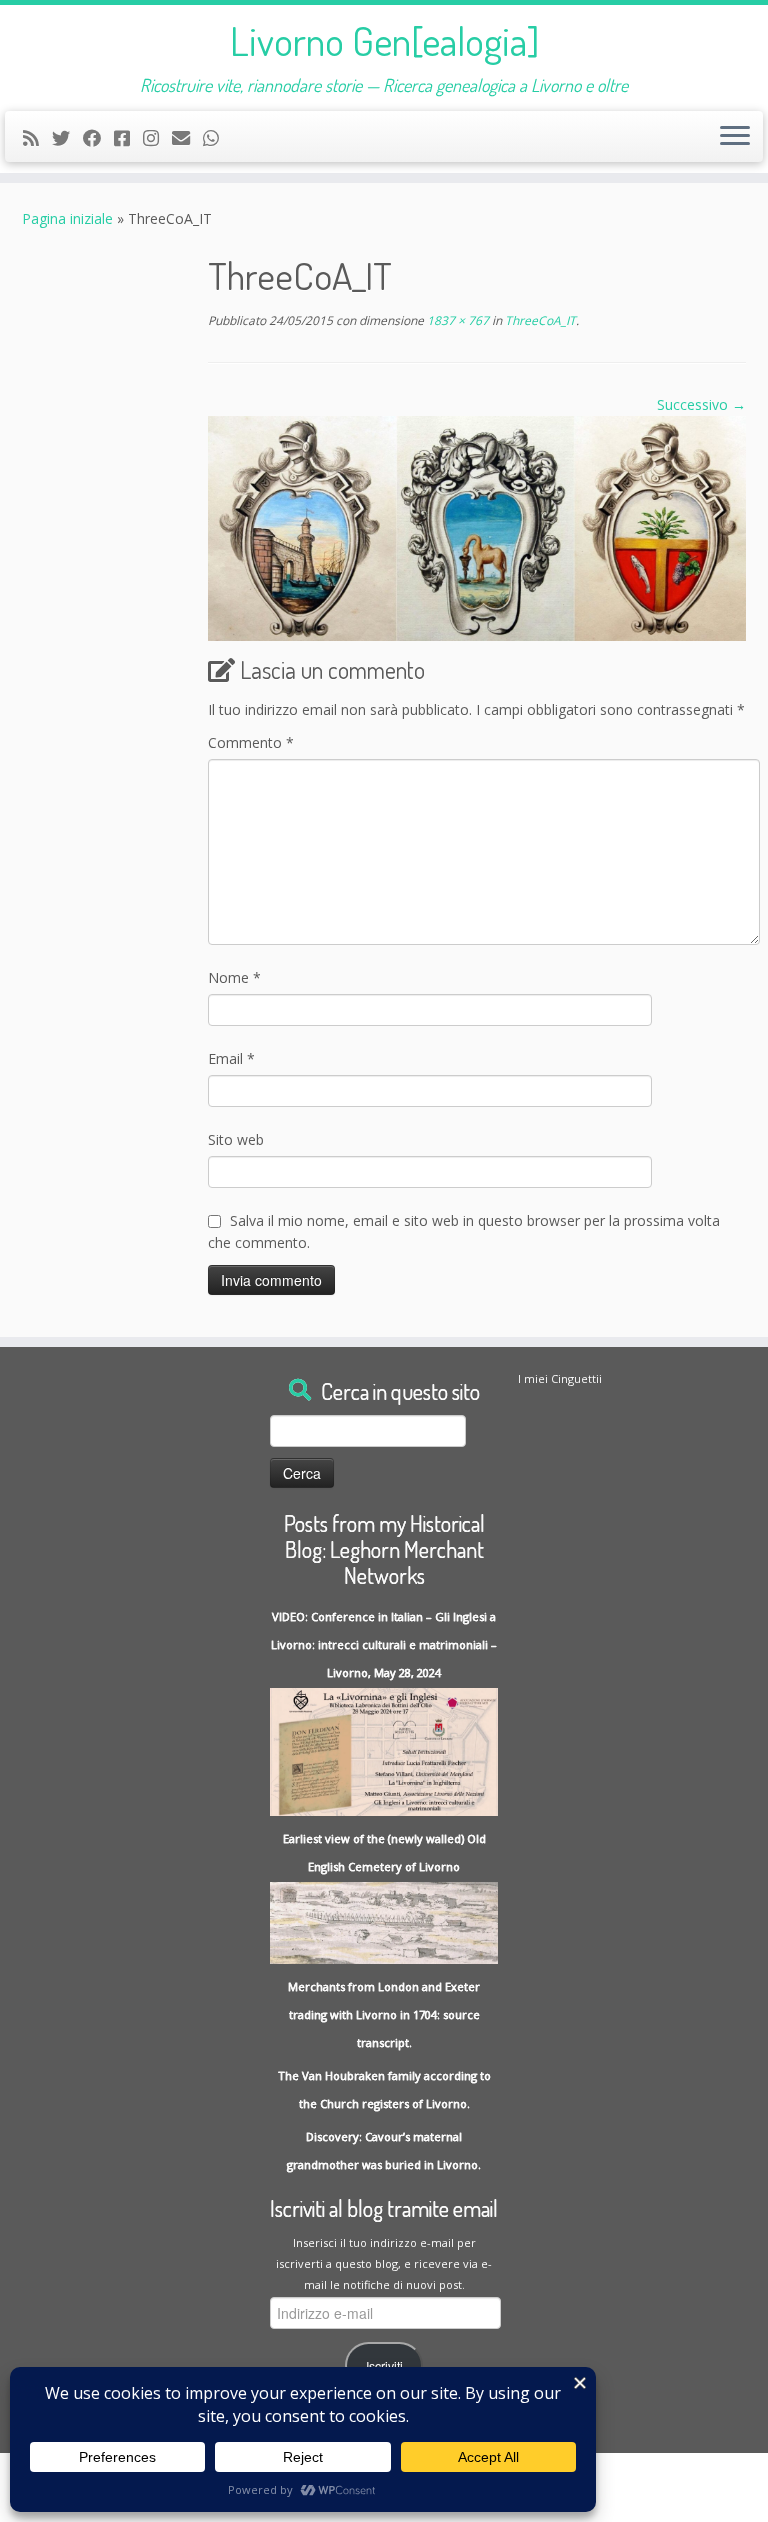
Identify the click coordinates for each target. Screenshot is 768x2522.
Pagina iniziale (67, 218)
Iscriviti (384, 2366)
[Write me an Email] (187, 138)
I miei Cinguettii (560, 1378)
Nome (234, 977)
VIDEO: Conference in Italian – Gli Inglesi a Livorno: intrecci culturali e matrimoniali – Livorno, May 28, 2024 (384, 1644)
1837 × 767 (456, 320)
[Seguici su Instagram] (157, 138)
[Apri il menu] (735, 137)
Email (231, 1058)
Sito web (236, 1139)
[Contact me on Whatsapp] (217, 138)
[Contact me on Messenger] (128, 138)
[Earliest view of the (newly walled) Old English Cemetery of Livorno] (384, 1921)
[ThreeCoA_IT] (477, 526)
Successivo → (701, 404)
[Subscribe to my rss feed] (37, 138)
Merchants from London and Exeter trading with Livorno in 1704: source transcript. (384, 2014)
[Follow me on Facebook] (98, 138)
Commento (251, 742)
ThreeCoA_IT (539, 320)
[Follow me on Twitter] (67, 138)
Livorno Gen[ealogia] (384, 40)
